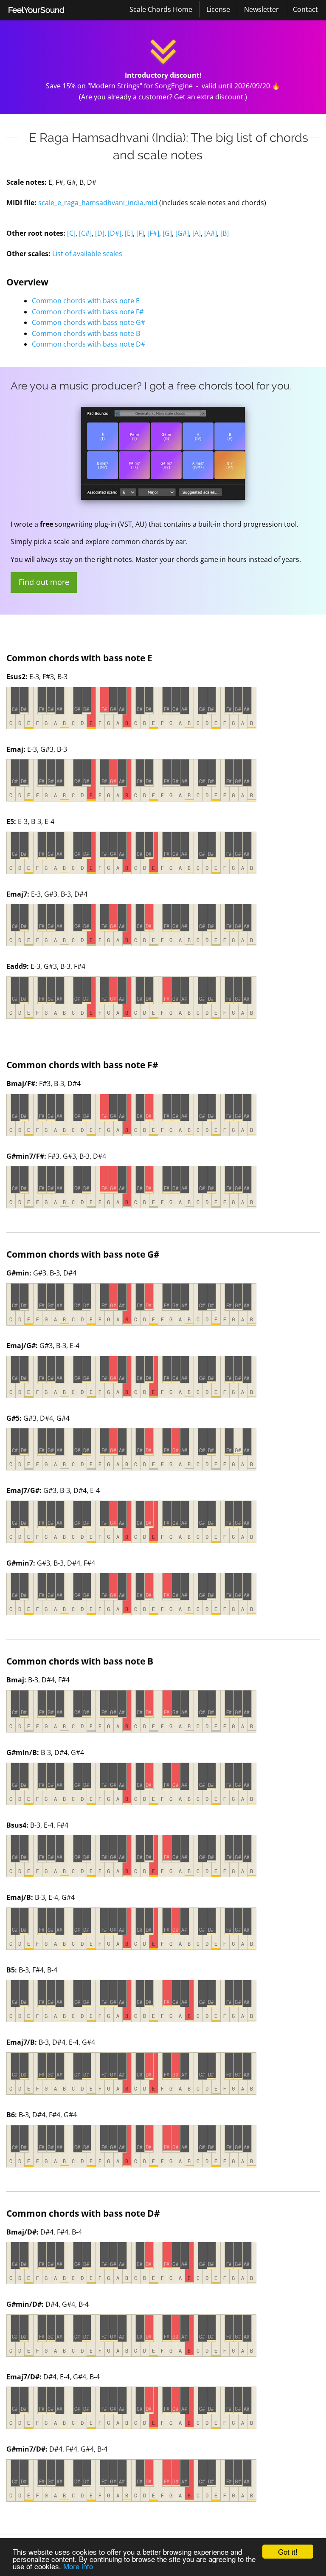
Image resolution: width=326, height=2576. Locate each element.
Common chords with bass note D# (89, 344)
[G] (167, 233)
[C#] (85, 233)
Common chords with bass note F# (88, 312)
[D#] (115, 233)
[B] (225, 233)
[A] (197, 233)
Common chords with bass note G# (89, 322)
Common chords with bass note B (86, 333)
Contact (305, 9)
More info (78, 2566)
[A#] (211, 233)
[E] (129, 233)
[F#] (153, 233)
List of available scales (87, 254)
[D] (100, 233)
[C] (71, 233)
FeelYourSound (36, 10)
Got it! (288, 2552)
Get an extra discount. (209, 97)
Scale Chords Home (161, 9)
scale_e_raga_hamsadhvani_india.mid (98, 203)
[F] (140, 233)
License (218, 9)
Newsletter (261, 9)
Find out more (44, 582)
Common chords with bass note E (86, 301)
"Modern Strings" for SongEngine (140, 86)
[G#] (182, 233)
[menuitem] (36, 10)
